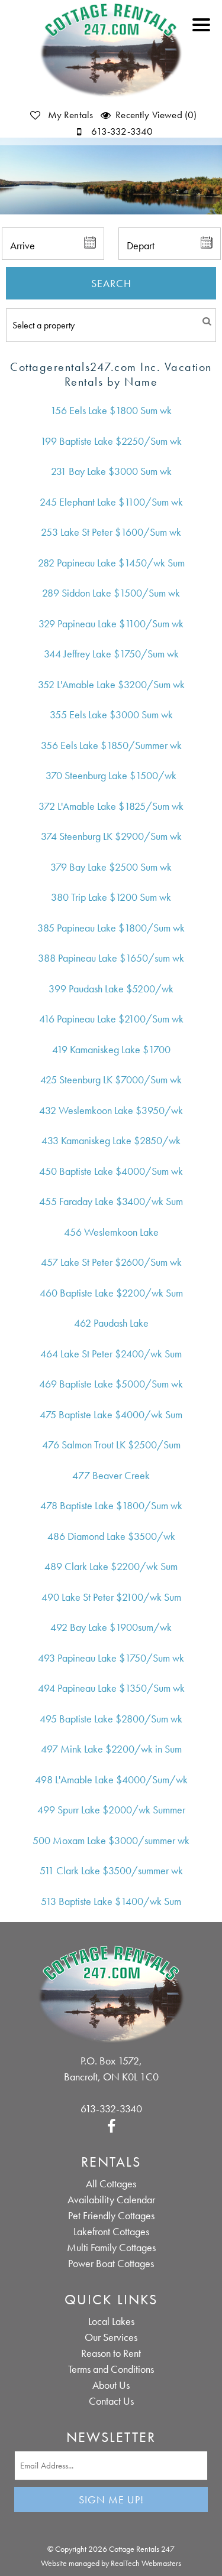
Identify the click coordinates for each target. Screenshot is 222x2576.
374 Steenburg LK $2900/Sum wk (111, 836)
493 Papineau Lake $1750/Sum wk (111, 1658)
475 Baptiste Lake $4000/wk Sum (111, 1414)
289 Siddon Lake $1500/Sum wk (111, 593)
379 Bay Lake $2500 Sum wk (111, 867)
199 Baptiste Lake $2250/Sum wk (111, 441)
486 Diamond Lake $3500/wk (111, 1536)
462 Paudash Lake (111, 1323)
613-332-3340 (121, 131)
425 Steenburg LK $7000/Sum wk (111, 1079)
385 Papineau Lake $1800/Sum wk (111, 928)
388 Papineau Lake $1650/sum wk (111, 958)
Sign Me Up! (111, 2500)
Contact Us (111, 2401)
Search (111, 283)
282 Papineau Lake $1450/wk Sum (111, 563)
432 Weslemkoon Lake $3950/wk (111, 1110)
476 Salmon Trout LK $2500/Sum (111, 1445)
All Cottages (111, 2183)
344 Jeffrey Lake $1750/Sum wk (111, 654)
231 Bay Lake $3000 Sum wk (111, 471)
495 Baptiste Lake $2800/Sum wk (111, 1719)
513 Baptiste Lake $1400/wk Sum (111, 1901)
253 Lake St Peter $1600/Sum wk (111, 532)
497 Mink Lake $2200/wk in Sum (111, 1749)
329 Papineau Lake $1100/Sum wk (111, 623)
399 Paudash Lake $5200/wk (111, 989)
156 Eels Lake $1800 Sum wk (111, 410)
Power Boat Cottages (111, 2263)
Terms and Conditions (111, 2369)
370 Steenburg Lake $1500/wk (111, 775)
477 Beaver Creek (111, 1475)
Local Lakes (111, 2321)
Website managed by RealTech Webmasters (111, 2563)
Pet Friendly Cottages (111, 2215)
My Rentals (70, 115)
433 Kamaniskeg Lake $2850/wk (111, 1140)
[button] (204, 32)
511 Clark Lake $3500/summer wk (111, 1870)
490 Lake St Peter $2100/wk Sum (111, 1597)
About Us (111, 2385)
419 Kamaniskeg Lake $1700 (111, 1049)
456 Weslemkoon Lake (111, 1232)
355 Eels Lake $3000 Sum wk (111, 714)
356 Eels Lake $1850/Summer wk (111, 745)
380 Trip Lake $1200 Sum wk (111, 897)
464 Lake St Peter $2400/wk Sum (111, 1354)
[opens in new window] (111, 2124)
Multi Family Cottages (111, 2247)
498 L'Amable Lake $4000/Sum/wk (111, 1779)
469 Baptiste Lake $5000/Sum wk (111, 1384)
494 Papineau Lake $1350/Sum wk (111, 1688)
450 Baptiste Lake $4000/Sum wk (111, 1171)
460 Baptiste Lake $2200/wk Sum (111, 1293)
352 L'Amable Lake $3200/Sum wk (111, 684)
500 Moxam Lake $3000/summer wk (111, 1840)
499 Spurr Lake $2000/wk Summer (111, 1810)
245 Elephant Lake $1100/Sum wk (111, 502)
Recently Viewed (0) (156, 115)
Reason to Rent (111, 2353)
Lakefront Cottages (111, 2231)
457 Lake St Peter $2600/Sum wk (111, 1262)
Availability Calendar (111, 2199)
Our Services (111, 2337)
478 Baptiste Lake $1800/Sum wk (111, 1505)
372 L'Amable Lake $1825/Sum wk (111, 806)
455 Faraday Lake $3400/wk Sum (111, 1201)
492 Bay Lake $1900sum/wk (111, 1627)
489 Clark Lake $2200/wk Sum (111, 1566)
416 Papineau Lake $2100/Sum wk (111, 1019)
